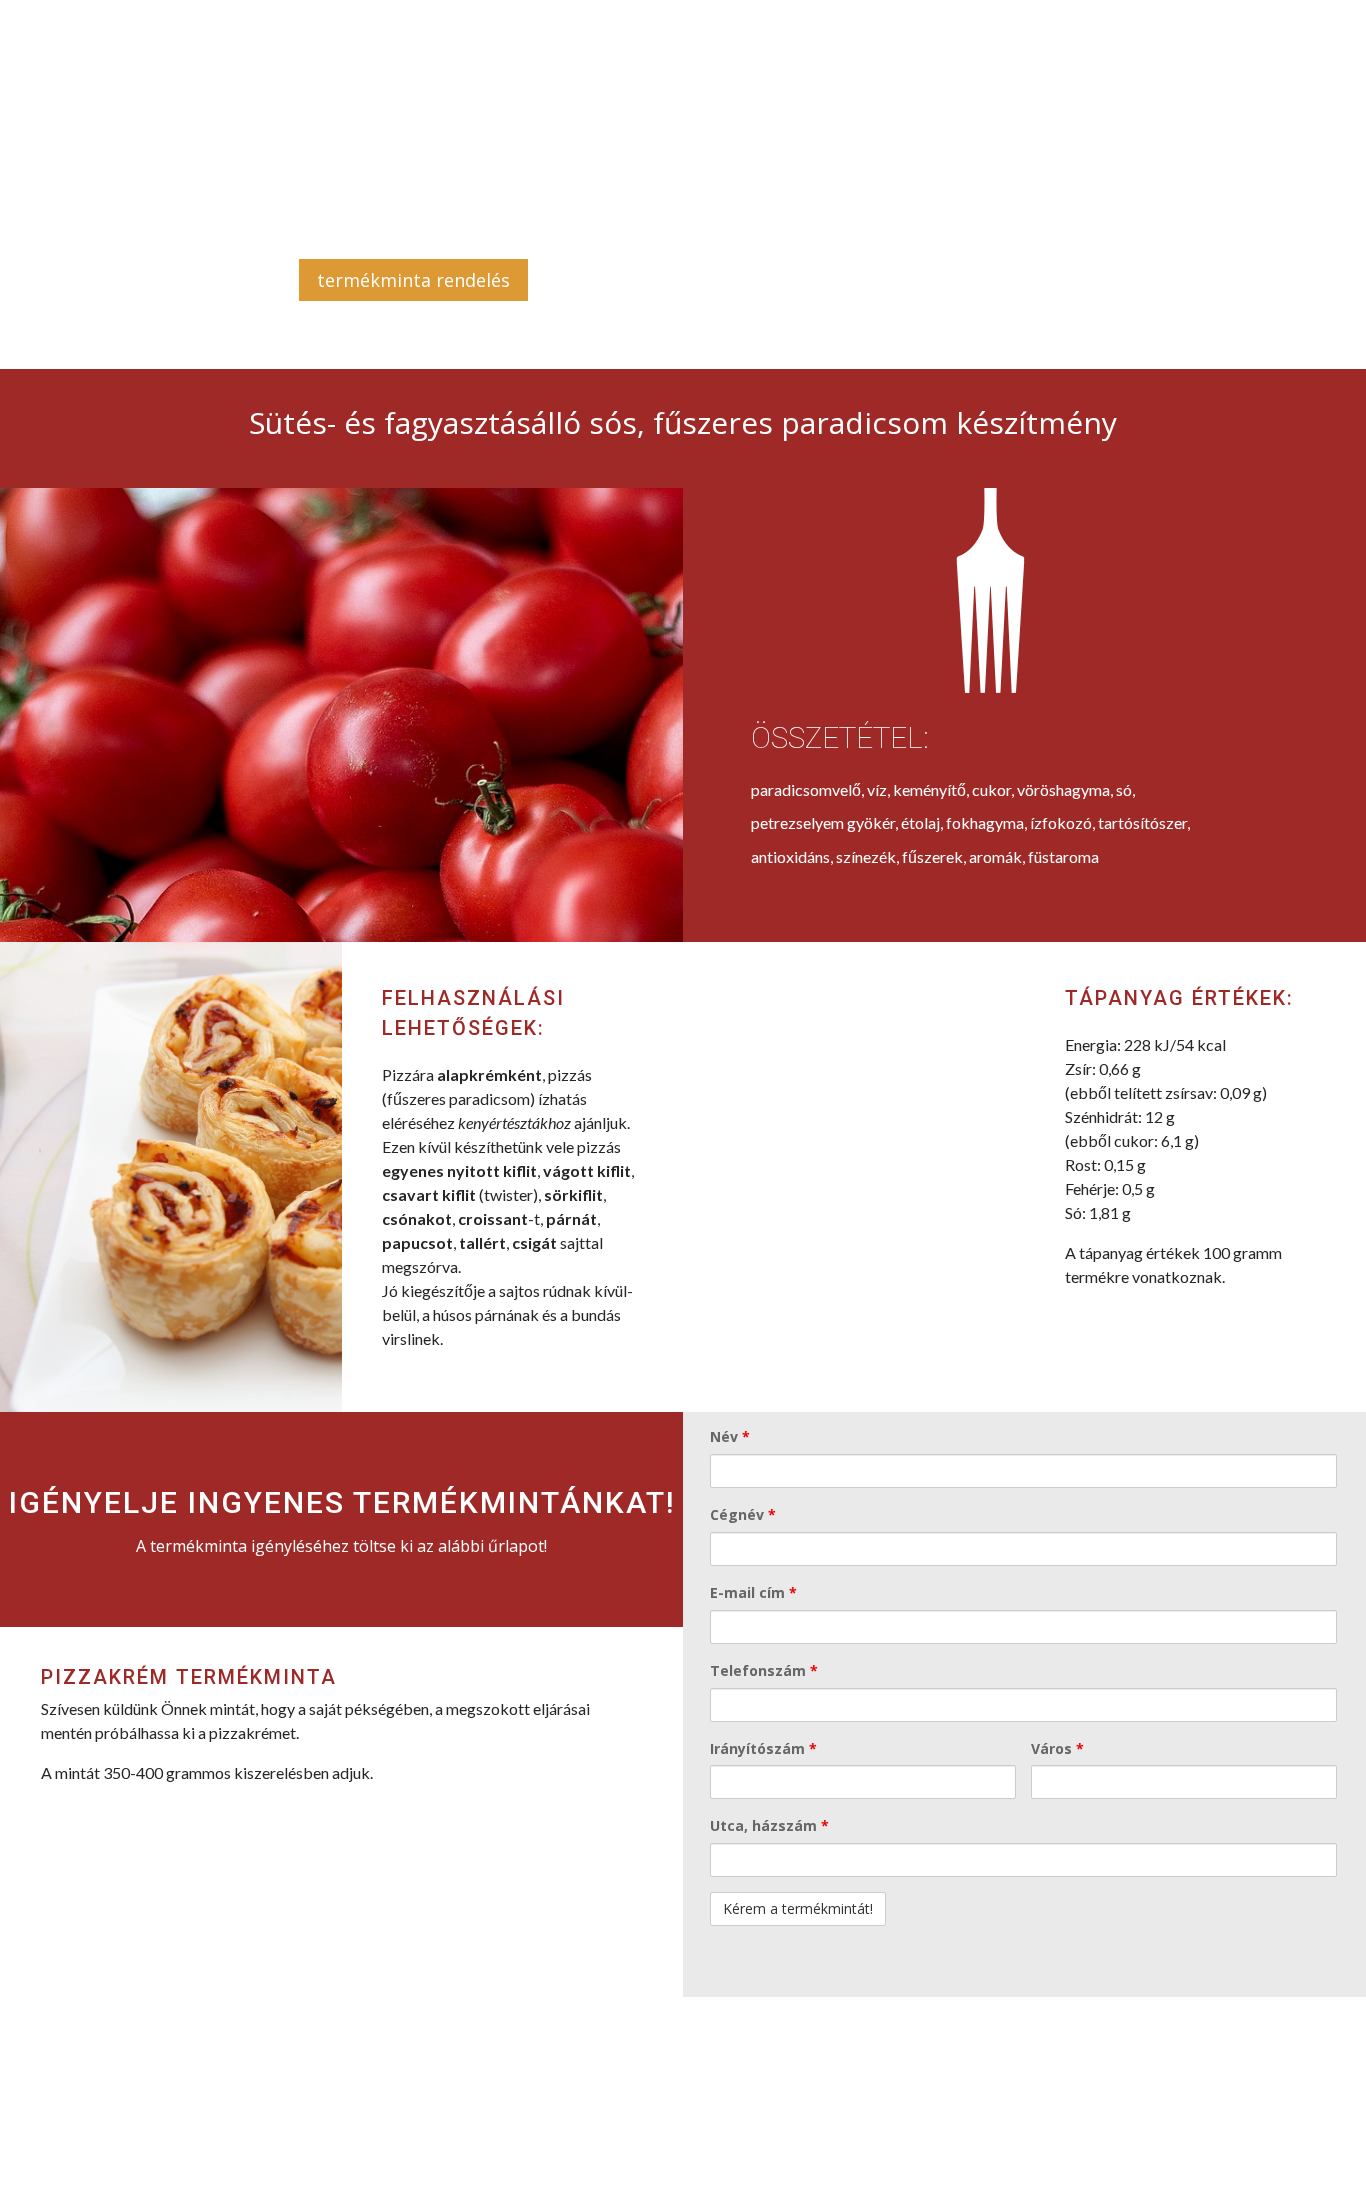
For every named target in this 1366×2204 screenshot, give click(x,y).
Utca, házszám (769, 1825)
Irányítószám (763, 1748)
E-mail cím (753, 1592)
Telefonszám (764, 1670)
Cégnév (743, 1514)
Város (1057, 1748)
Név (730, 1436)
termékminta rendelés (413, 280)
